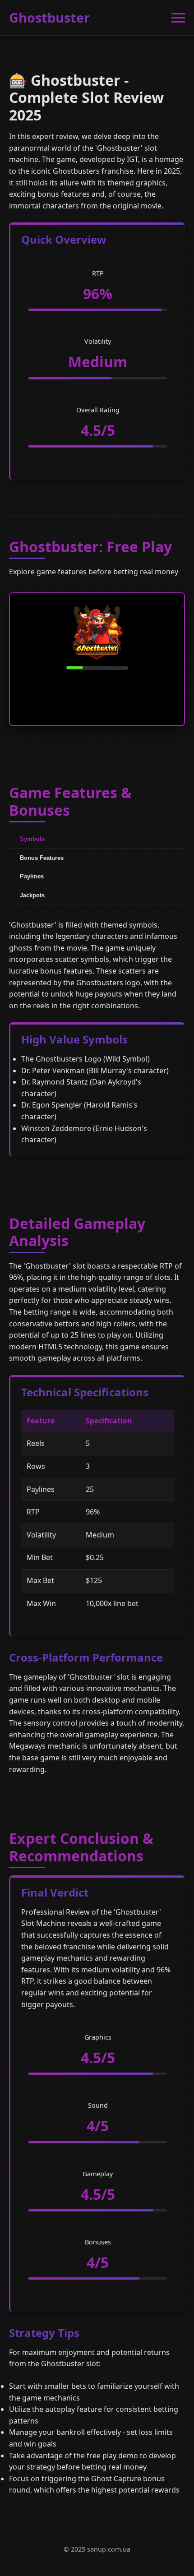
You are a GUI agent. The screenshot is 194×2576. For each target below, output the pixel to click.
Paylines (32, 876)
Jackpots (32, 895)
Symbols (32, 839)
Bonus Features (42, 858)
